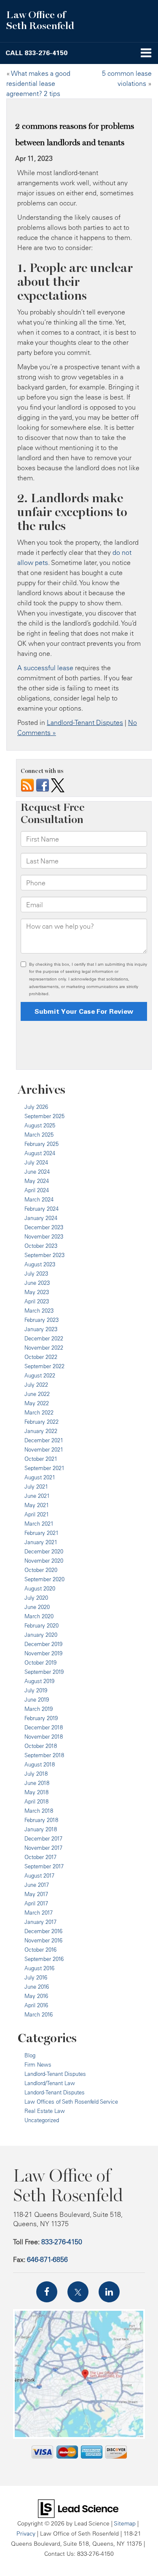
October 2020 (41, 1570)
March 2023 (39, 1311)
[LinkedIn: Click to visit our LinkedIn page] (109, 2292)
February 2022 (42, 1422)
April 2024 (37, 1190)
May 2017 (36, 1894)
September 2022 (44, 1366)
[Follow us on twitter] (58, 785)
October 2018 (41, 1746)
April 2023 (37, 1301)
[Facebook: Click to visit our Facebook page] (47, 2292)
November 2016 (43, 1940)
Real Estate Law (45, 2111)
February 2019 (41, 1718)
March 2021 (39, 1524)
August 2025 (40, 1125)
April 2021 (37, 1514)
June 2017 (37, 1885)
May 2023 (37, 1292)
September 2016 (44, 1959)
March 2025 (39, 1135)
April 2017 (36, 1903)
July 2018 (36, 1774)
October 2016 (40, 1950)
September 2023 (44, 1255)
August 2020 (40, 1588)
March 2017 (39, 1913)
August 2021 (40, 1477)
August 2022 (40, 1375)
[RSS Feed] (27, 785)
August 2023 (40, 1264)
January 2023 (41, 1329)
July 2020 (36, 1598)
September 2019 (44, 1672)
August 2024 (40, 1153)
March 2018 (39, 1811)
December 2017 (43, 1838)
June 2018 (37, 1783)
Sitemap (125, 2523)
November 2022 (44, 1348)
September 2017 (44, 1866)
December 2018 (44, 1727)
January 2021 (41, 1542)
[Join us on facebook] (43, 785)
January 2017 (40, 1922)
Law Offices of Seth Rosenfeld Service (71, 2102)
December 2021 (44, 1440)
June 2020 (37, 1607)
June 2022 (37, 1394)
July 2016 (36, 1977)
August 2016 (39, 1968)
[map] (79, 2374)
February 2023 (42, 1320)
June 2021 (37, 1496)
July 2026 (36, 1107)
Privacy (26, 2533)
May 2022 (37, 1403)
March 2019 (39, 1709)
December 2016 (43, 1931)
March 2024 (39, 1199)
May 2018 (36, 1792)
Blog (30, 2055)
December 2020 (44, 1551)
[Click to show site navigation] (146, 53)
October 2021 (41, 1459)
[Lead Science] (78, 2508)
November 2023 (44, 1236)
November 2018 (44, 1737)
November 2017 (43, 1848)
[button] (36, 53)
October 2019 (40, 1662)
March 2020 (39, 1616)
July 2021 (36, 1486)
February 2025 (42, 1144)
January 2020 (41, 1635)
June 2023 (37, 1283)
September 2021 (44, 1468)
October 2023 (41, 1246)
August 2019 (39, 1681)
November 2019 (43, 1653)
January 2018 (41, 1829)
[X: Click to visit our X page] (78, 2292)
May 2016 (36, 1996)
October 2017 (40, 1857)
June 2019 (37, 1700)
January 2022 (41, 1431)
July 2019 (36, 1690)
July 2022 (36, 1385)
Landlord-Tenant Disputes (85, 722)
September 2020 (44, 1579)
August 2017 (39, 1875)
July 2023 (36, 1273)
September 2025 (44, 1116)
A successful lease (45, 668)
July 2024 (36, 1162)
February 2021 (42, 1533)
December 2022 (44, 1338)
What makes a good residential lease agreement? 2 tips (38, 83)
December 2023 (44, 1227)
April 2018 (36, 1801)
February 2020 (42, 1625)
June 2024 (37, 1172)
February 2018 (41, 1820)
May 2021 (37, 1505)
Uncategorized (42, 2120)
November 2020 (44, 1561)
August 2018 (40, 1764)
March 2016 (39, 2014)
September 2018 (44, 1755)
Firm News (38, 2065)
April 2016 (36, 2005)
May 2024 (37, 1181)
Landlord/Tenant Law (50, 2083)
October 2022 (41, 1357)
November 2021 (44, 1449)
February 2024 (42, 1209)
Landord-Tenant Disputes (55, 2092)
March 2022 (39, 1412)
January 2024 (41, 1218)
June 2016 (37, 1987)
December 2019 (43, 1644)
